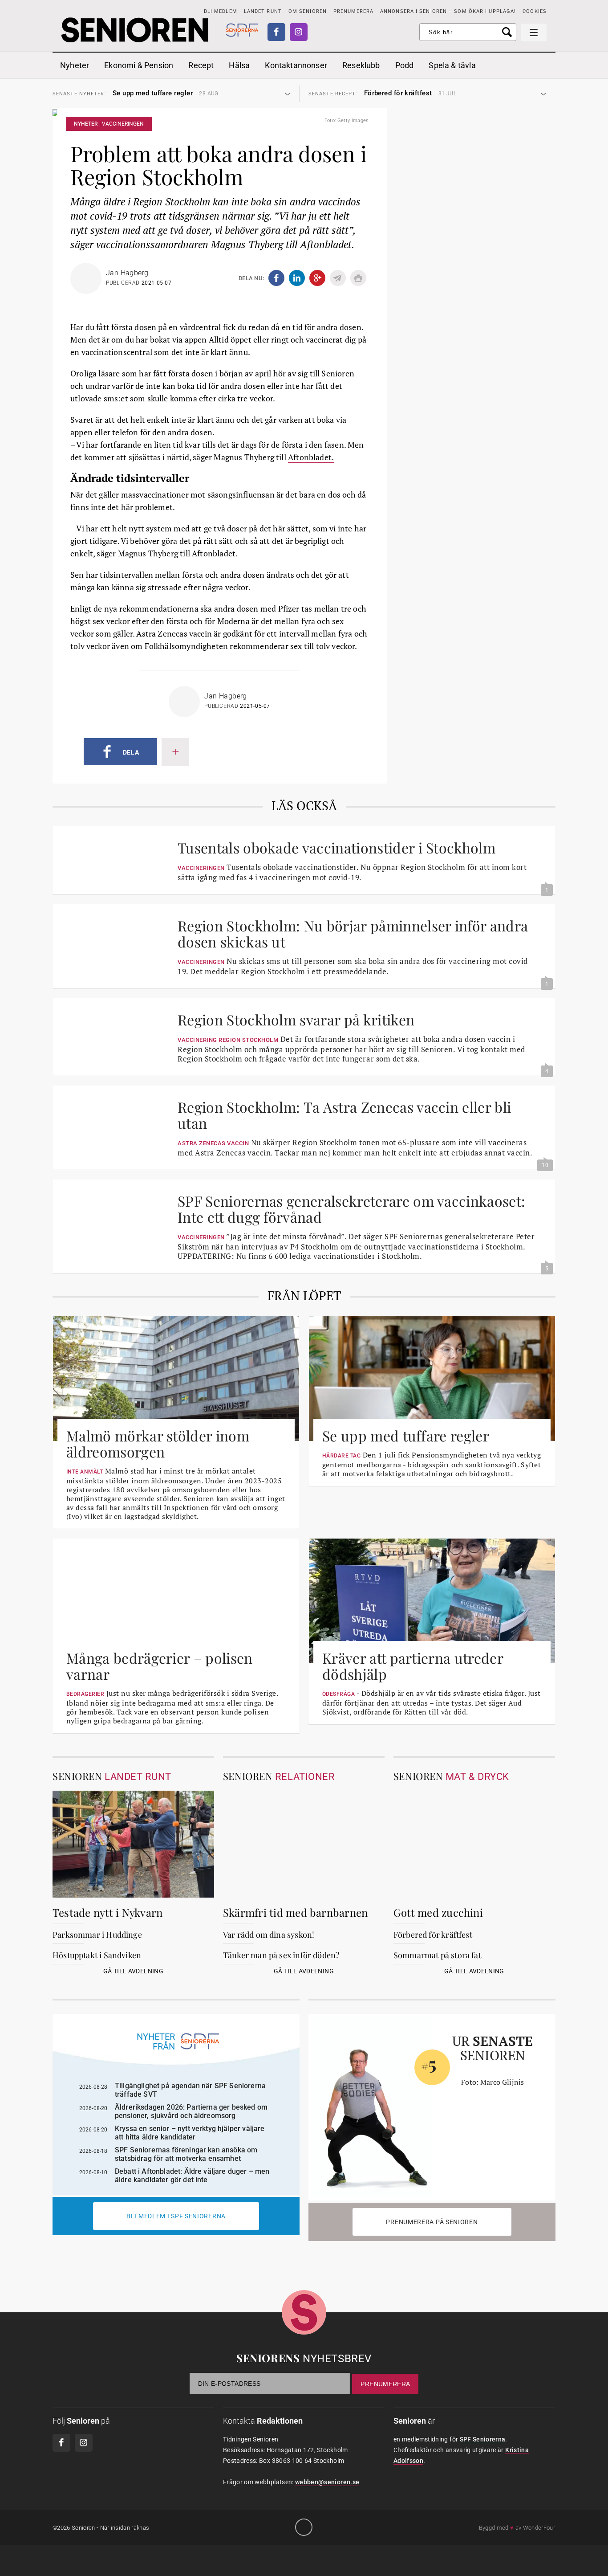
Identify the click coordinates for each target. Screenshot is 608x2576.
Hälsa (239, 65)
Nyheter (75, 65)
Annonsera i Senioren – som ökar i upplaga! (448, 11)
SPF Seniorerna (483, 2439)
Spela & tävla (452, 65)
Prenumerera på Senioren (432, 2222)
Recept (201, 65)
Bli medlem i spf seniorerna (176, 2216)
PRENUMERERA (353, 11)
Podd (405, 65)
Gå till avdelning (133, 1971)
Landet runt (263, 11)
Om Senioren (308, 11)
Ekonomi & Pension (139, 65)
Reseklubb (361, 65)
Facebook (276, 32)
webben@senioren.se (327, 2482)
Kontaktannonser (296, 65)
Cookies (535, 11)
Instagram (299, 32)
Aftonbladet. (311, 457)
